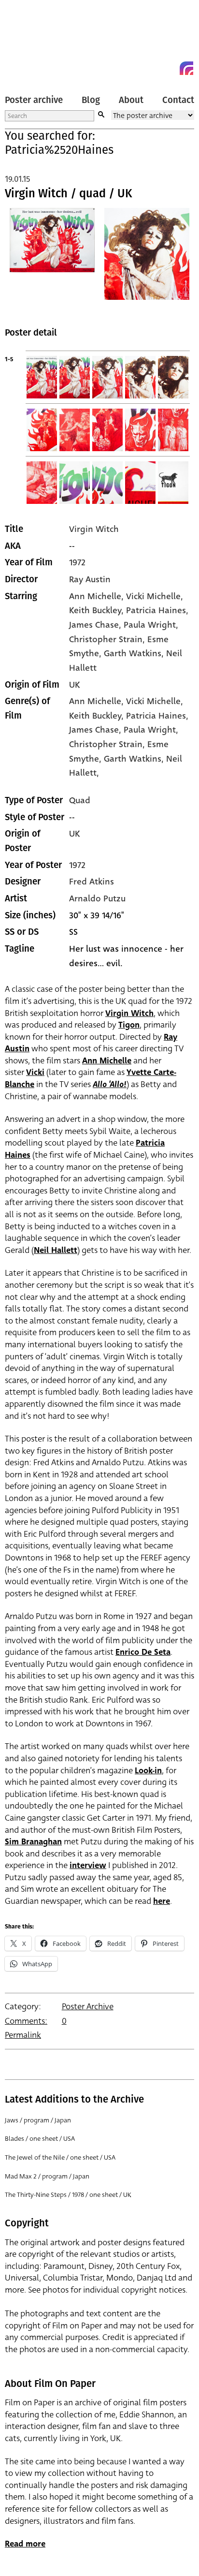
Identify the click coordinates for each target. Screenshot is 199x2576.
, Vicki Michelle (151, 596)
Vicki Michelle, (155, 701)
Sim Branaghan (33, 1842)
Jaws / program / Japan (38, 2120)
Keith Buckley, (98, 716)
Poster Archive (88, 2007)
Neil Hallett (56, 1250)
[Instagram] (186, 68)
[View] (52, 260)
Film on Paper (27, 40)
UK (74, 685)
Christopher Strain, (108, 744)
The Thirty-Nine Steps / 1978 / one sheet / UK (68, 2195)
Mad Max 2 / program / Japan (47, 2176)
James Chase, (96, 730)
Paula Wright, (151, 730)
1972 (77, 562)
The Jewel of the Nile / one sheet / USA (60, 2157)
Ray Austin (90, 579)
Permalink (23, 2035)
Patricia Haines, (157, 716)
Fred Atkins (92, 882)
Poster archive (34, 100)
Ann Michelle (95, 596)
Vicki (35, 1072)
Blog (91, 100)
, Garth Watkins (130, 653)
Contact (178, 100)
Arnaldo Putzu (97, 898)
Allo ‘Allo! (110, 1084)
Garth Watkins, (135, 759)
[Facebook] (169, 68)
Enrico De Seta (143, 1652)
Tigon (129, 1025)
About (131, 100)
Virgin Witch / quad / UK (69, 193)
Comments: (26, 2021)
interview (88, 1865)
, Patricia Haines (154, 610)
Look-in (148, 1771)
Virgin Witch (94, 529)
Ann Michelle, (98, 701)
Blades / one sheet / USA (40, 2139)
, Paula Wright (147, 625)
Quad (80, 800)
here (162, 1901)
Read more (25, 2544)
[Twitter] (152, 68)
